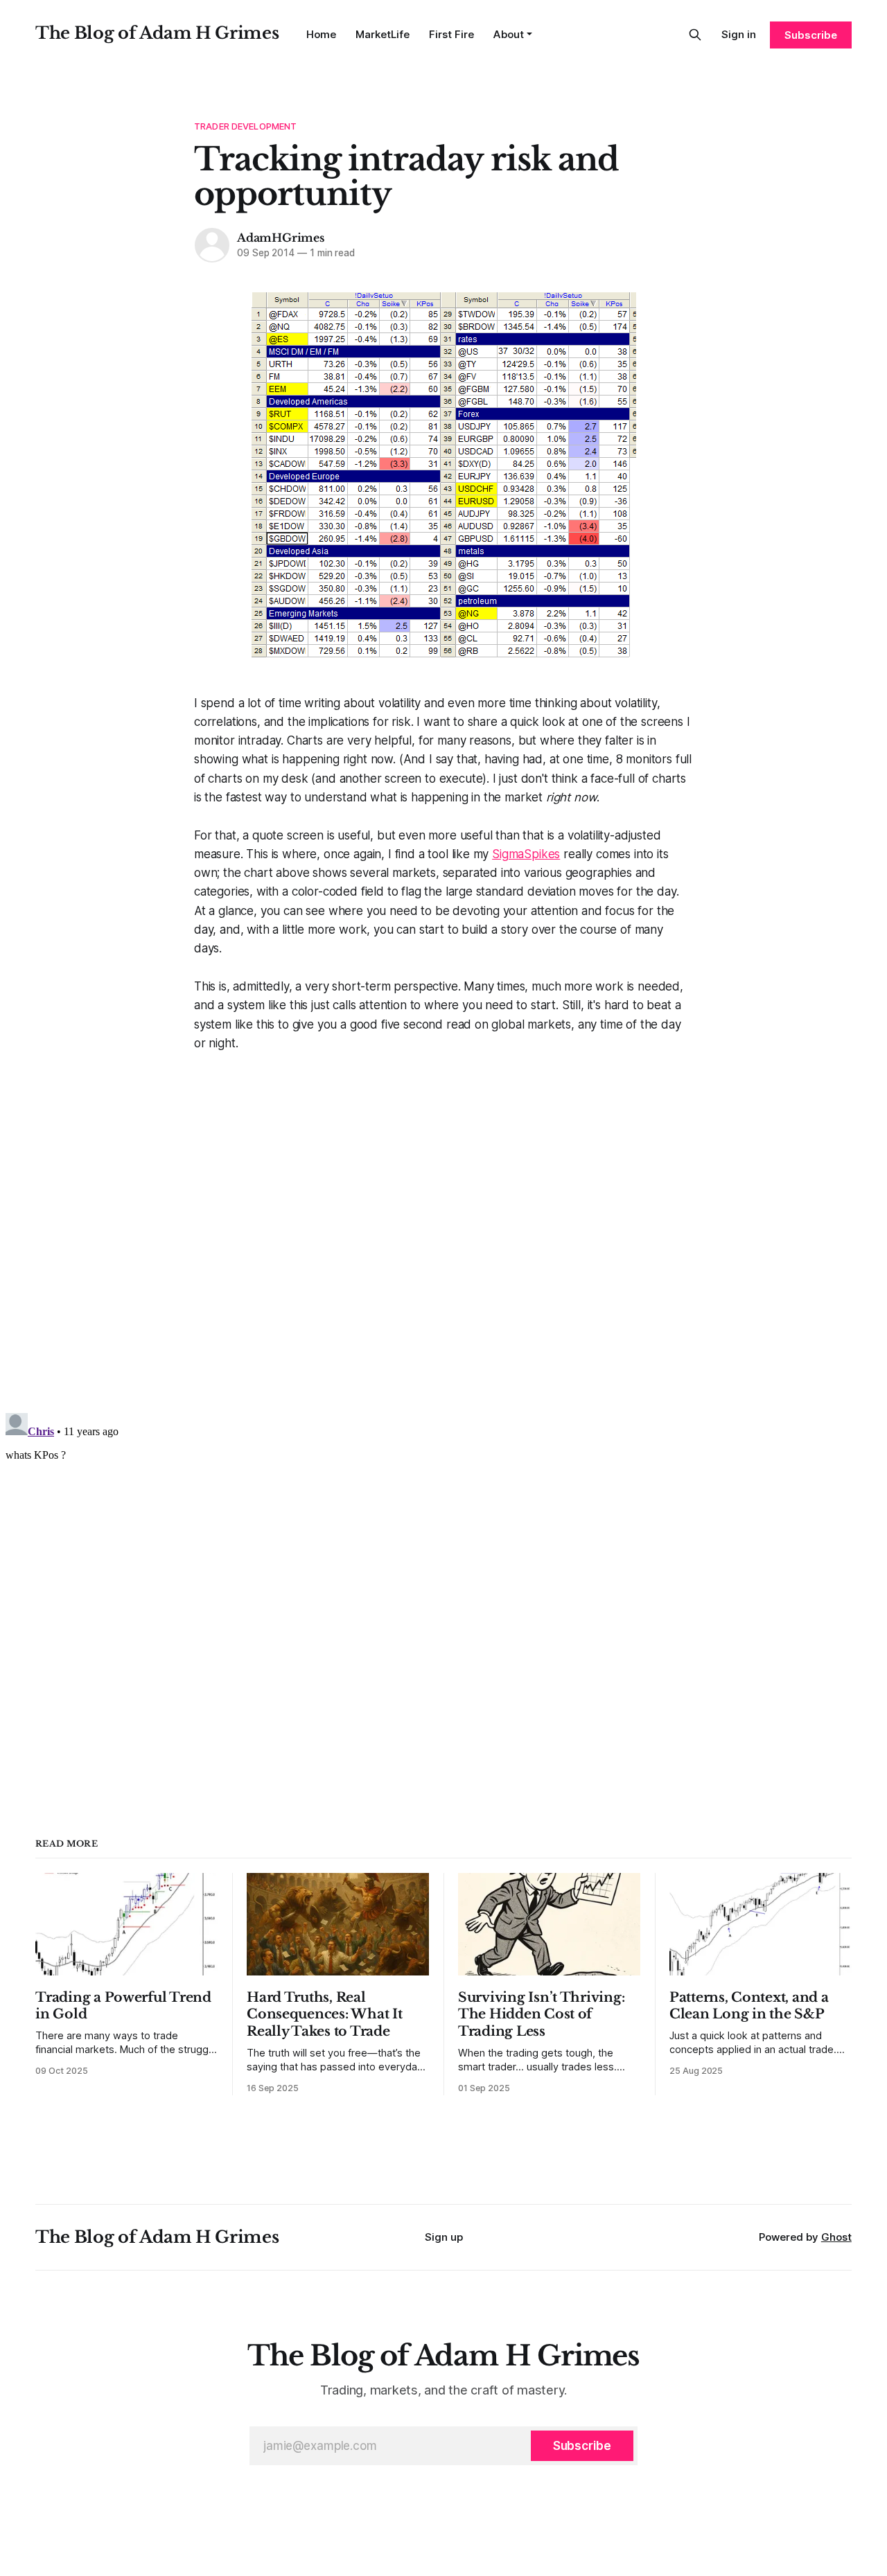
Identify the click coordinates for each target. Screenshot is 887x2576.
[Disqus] (443, 1226)
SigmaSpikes (526, 854)
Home (321, 34)
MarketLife (383, 34)
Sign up (444, 2237)
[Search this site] (695, 35)
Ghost (836, 2237)
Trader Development (245, 126)
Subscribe (810, 35)
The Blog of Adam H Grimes (157, 33)
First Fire (451, 34)
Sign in (739, 34)
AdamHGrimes (281, 238)
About (509, 34)
